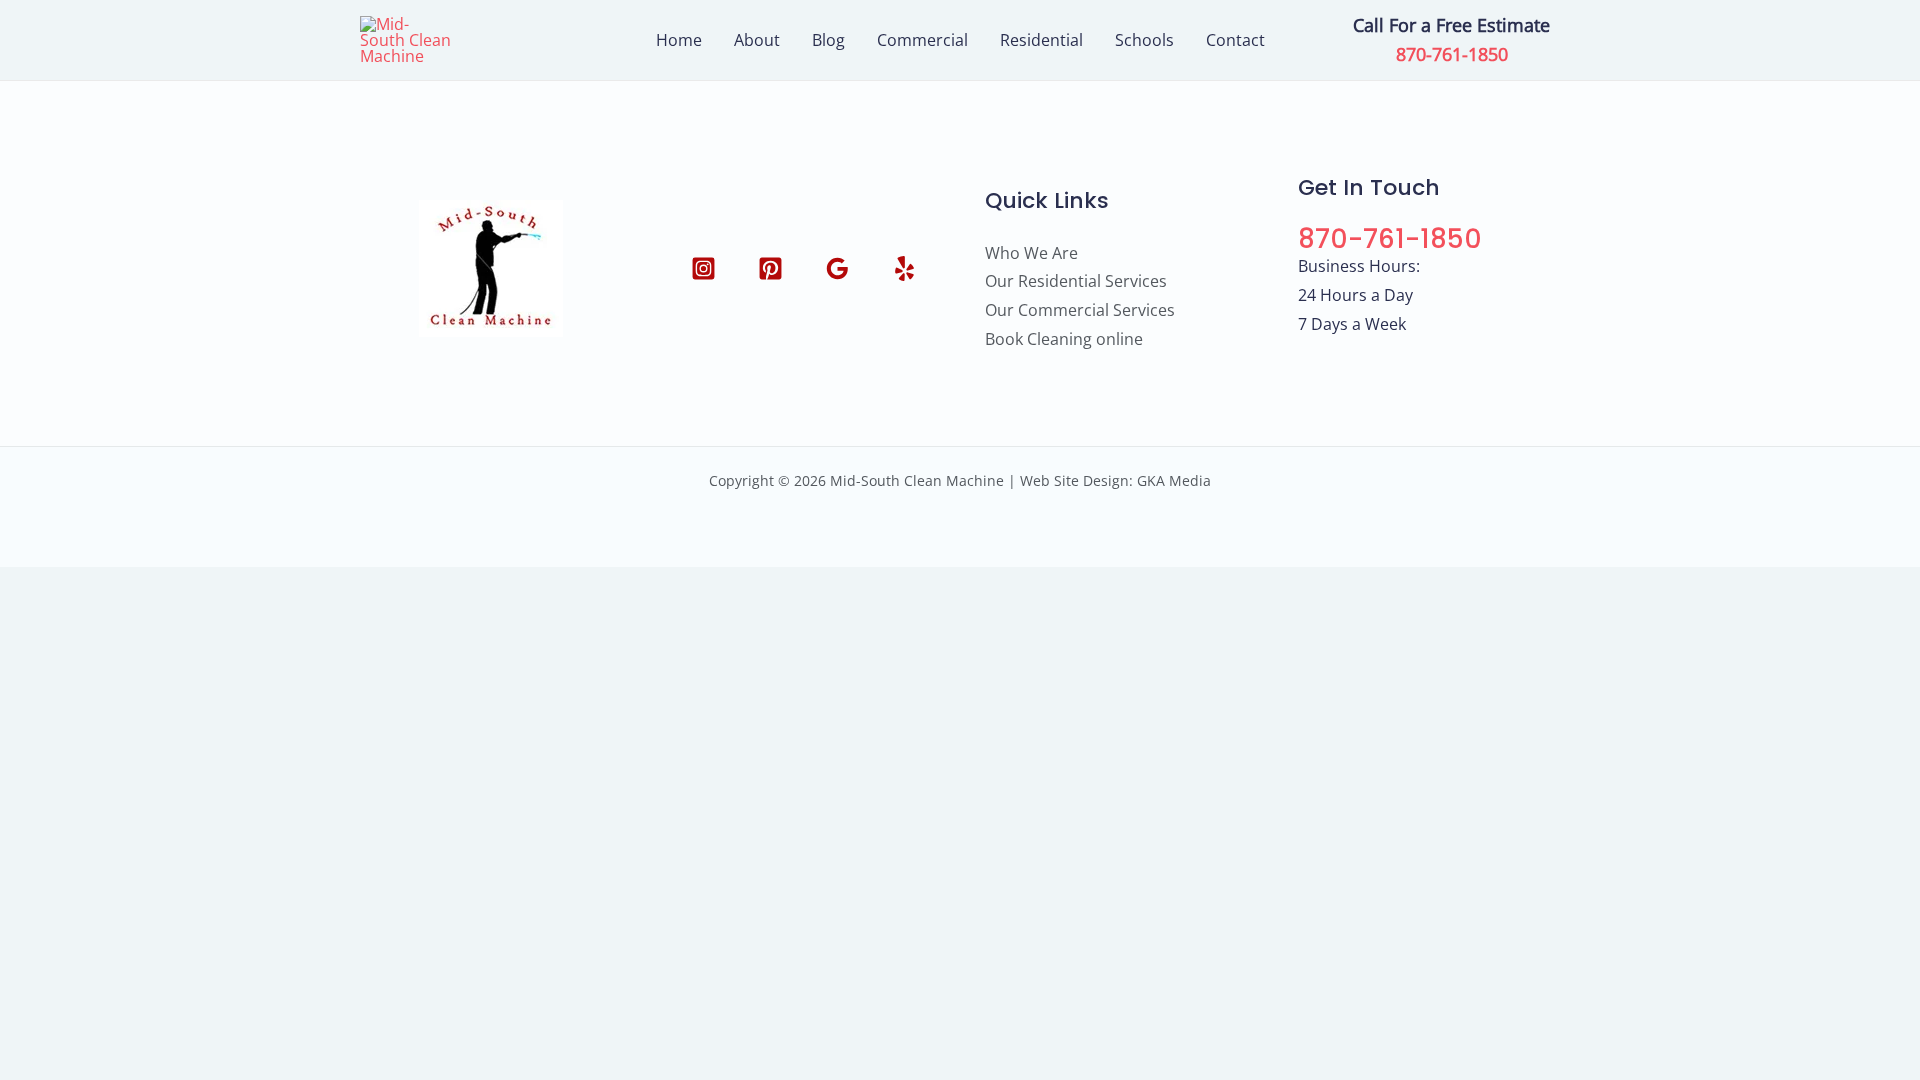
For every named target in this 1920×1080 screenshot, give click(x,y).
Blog (828, 40)
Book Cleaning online (1064, 339)
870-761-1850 (1452, 54)
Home (679, 40)
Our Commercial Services (1080, 310)
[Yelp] (904, 268)
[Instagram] (703, 268)
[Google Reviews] (837, 268)
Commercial (922, 40)
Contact (1235, 40)
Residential (1041, 40)
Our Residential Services (1076, 281)
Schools (1144, 40)
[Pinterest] (770, 268)
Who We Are (1031, 253)
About (757, 40)
